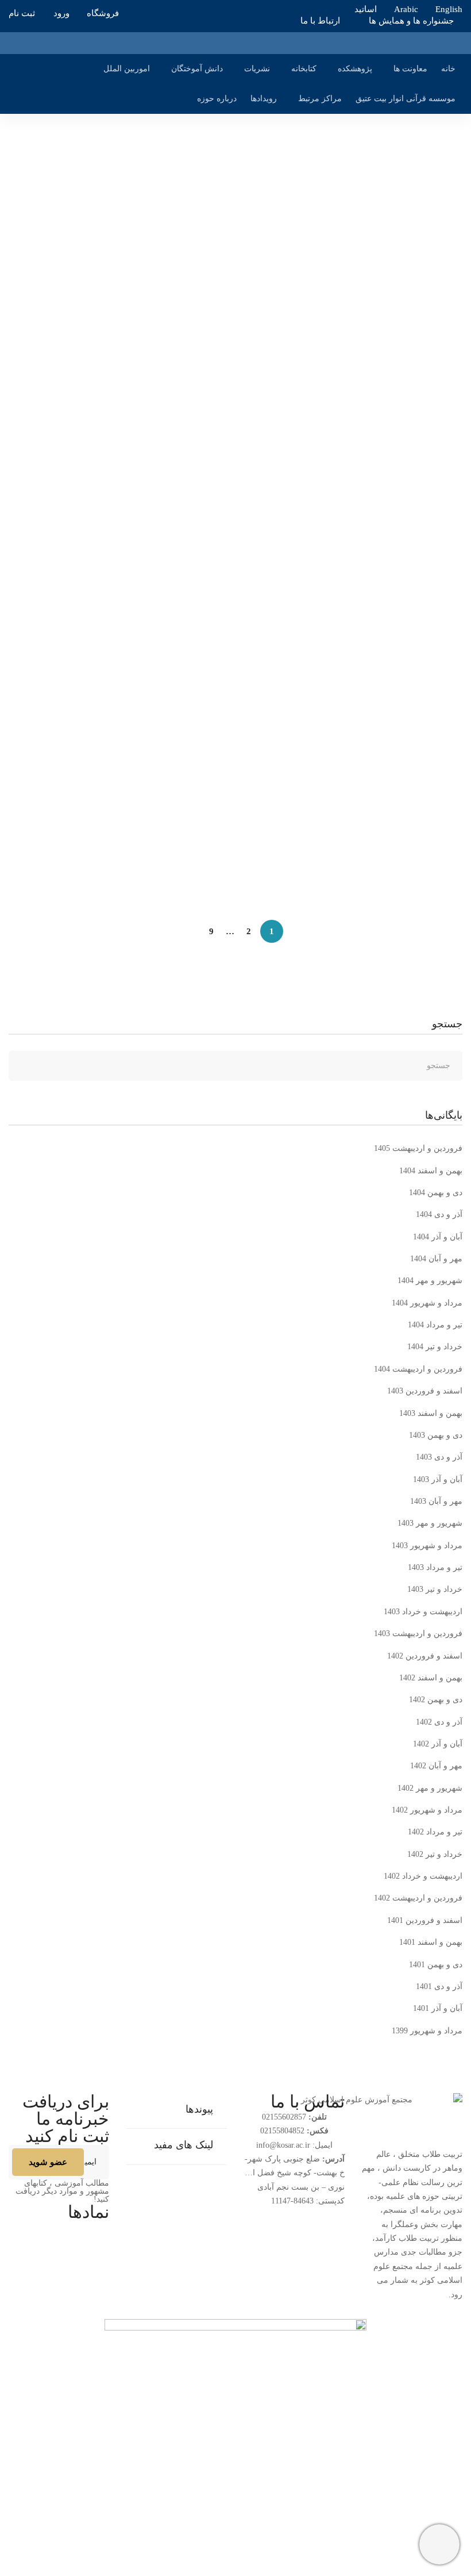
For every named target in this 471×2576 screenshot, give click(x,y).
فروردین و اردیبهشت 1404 (418, 1369)
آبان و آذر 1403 (438, 1479)
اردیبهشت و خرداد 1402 (423, 1876)
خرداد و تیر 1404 (435, 1347)
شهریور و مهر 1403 (430, 1523)
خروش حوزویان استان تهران (408, 606)
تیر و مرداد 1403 (435, 1567)
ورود (61, 13)
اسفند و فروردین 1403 (425, 1391)
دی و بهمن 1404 (436, 1193)
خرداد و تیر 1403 (435, 1589)
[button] (177, 2111)
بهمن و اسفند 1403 (431, 1413)
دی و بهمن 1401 (436, 1965)
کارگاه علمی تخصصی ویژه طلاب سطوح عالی (376, 485)
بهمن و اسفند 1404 (431, 1171)
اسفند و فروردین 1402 (425, 1656)
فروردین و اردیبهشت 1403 (418, 1633)
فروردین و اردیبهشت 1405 (418, 1148)
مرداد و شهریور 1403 (427, 1546)
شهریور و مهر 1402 (430, 1788)
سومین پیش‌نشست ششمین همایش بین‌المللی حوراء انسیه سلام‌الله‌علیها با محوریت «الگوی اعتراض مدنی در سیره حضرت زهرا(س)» (247, 355)
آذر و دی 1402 (439, 1722)
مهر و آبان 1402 (436, 1766)
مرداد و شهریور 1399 (427, 2031)
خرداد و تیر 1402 (435, 1854)
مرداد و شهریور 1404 (427, 1303)
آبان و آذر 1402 (438, 1744)
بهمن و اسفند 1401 (431, 1942)
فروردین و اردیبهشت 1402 (418, 1898)
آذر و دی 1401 (439, 1986)
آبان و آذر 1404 (438, 1237)
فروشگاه (103, 13)
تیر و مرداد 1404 (435, 1325)
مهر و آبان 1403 (436, 1501)
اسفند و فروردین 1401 (425, 1920)
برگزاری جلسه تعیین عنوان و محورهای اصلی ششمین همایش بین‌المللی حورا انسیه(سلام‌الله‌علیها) (279, 835)
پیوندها (199, 2109)
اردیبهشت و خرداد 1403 (423, 1612)
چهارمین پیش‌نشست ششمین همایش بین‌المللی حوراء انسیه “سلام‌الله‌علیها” (319, 225)
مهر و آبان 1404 (436, 1259)
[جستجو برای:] (235, 1066)
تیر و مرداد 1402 (435, 1832)
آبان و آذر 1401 (438, 2008)
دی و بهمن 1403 (436, 1435)
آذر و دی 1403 (439, 1457)
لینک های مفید (184, 2145)
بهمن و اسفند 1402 (431, 1678)
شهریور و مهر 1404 (430, 1281)
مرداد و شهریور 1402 (427, 1810)
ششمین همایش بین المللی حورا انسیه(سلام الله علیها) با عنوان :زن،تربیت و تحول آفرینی (297, 714)
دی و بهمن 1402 (436, 1700)
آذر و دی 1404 (439, 1214)
